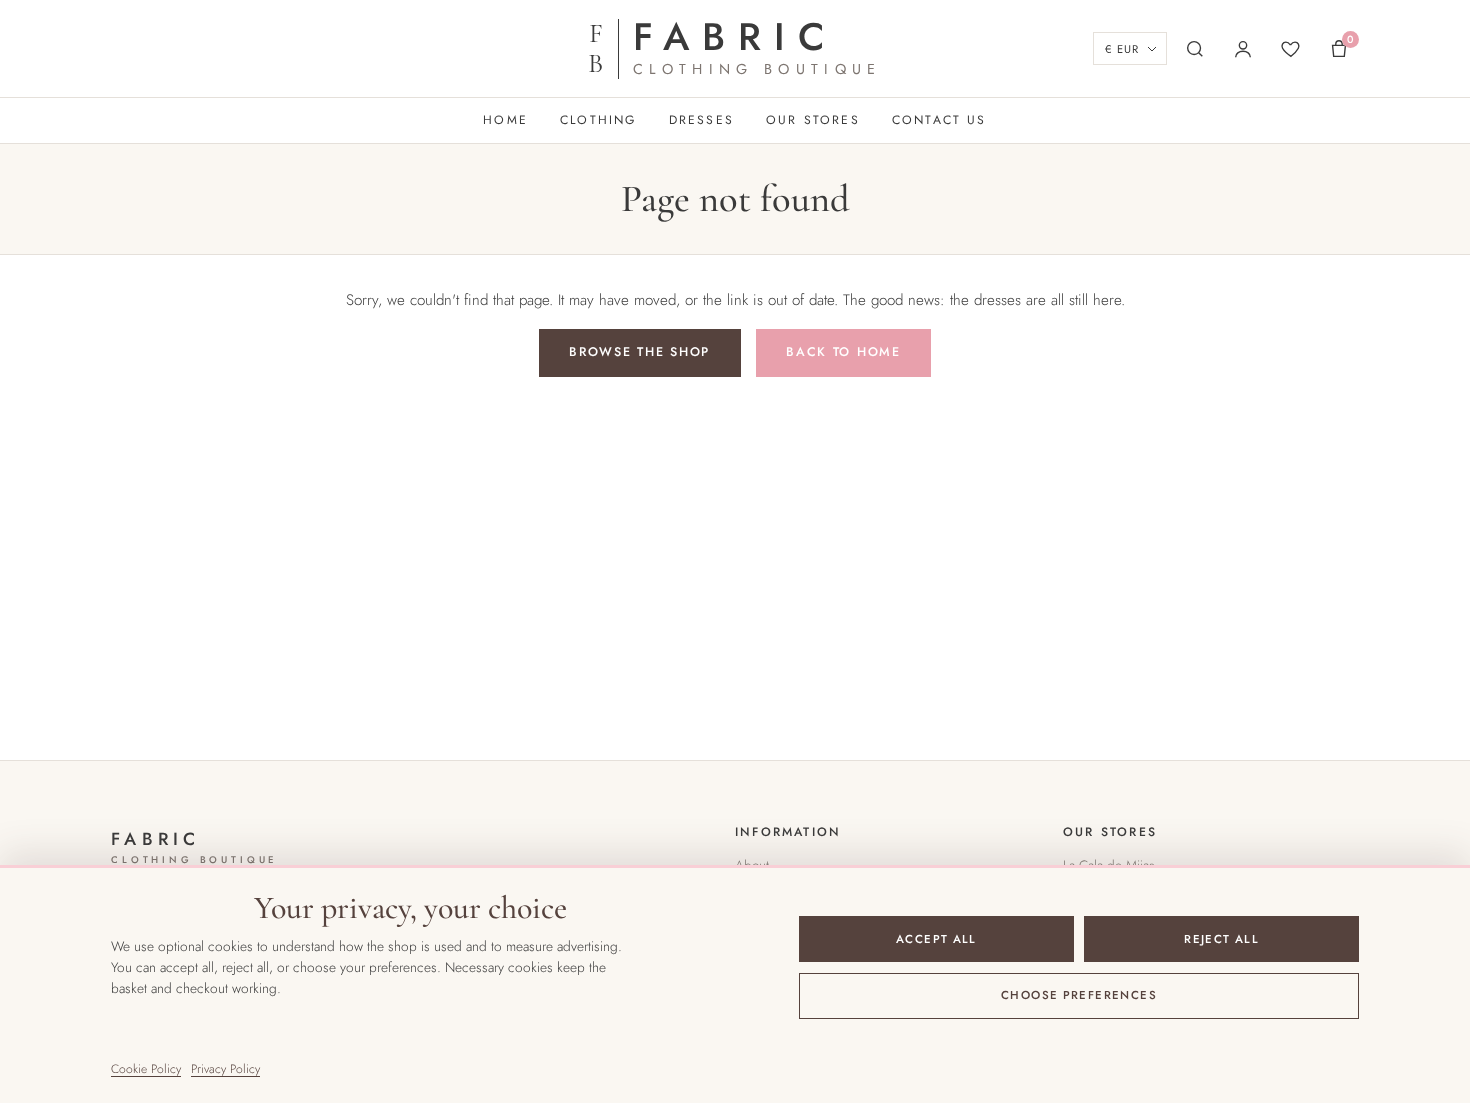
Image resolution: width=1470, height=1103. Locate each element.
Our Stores (813, 120)
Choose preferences (1079, 995)
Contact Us (939, 120)
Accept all (936, 939)
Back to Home (843, 352)
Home (505, 120)
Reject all (1221, 939)
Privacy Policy (225, 1069)
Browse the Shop (639, 352)
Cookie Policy (146, 1069)
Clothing (598, 120)
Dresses (701, 120)
